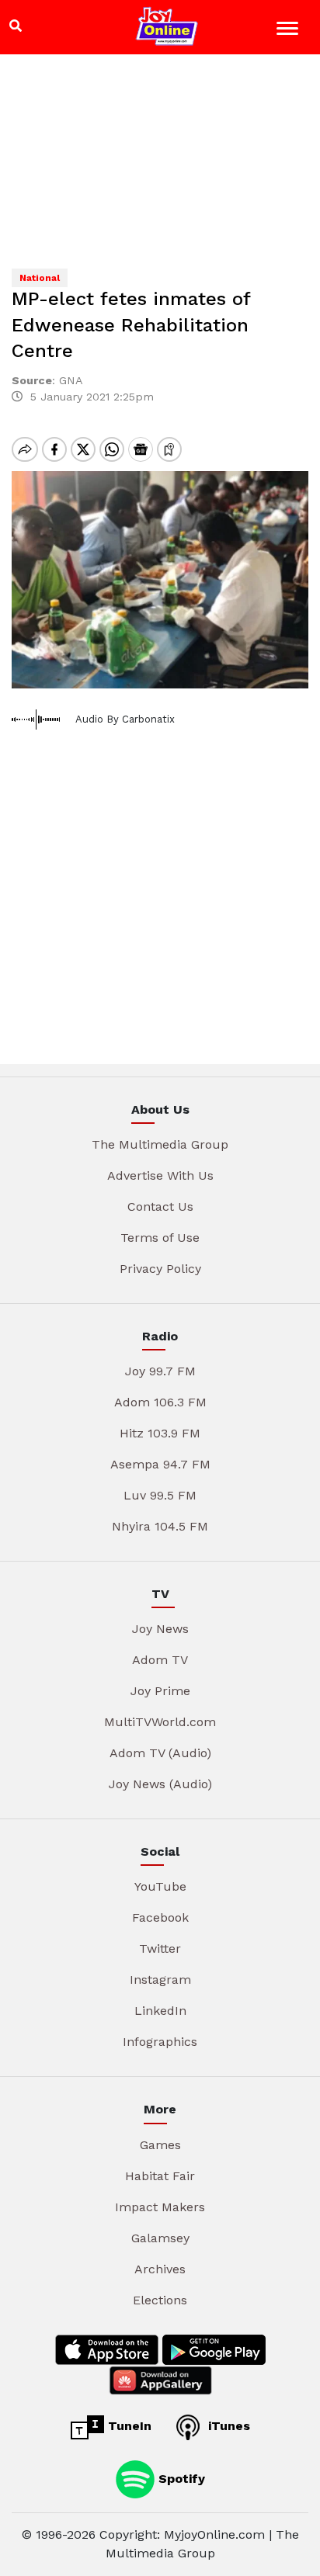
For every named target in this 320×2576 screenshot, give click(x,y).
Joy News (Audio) (160, 1784)
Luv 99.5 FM (160, 1495)
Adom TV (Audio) (160, 1753)
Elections (160, 2300)
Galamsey (160, 2238)
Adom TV (160, 1660)
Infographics (160, 2042)
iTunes (227, 2426)
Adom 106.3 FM (160, 1402)
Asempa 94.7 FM (160, 1464)
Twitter (160, 1948)
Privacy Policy (160, 1269)
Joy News (160, 1629)
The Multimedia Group (160, 1144)
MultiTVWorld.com (160, 1722)
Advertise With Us (160, 1175)
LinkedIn (160, 2011)
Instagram (160, 1980)
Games (160, 2145)
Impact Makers (160, 2207)
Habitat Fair (160, 2176)
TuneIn (128, 2426)
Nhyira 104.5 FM (160, 1526)
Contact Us (160, 1207)
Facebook (160, 1917)
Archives (160, 2269)
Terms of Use (160, 1238)
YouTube (160, 1886)
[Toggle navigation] (289, 31)
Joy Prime (160, 1691)
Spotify (180, 2478)
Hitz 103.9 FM (160, 1433)
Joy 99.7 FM (160, 1371)
